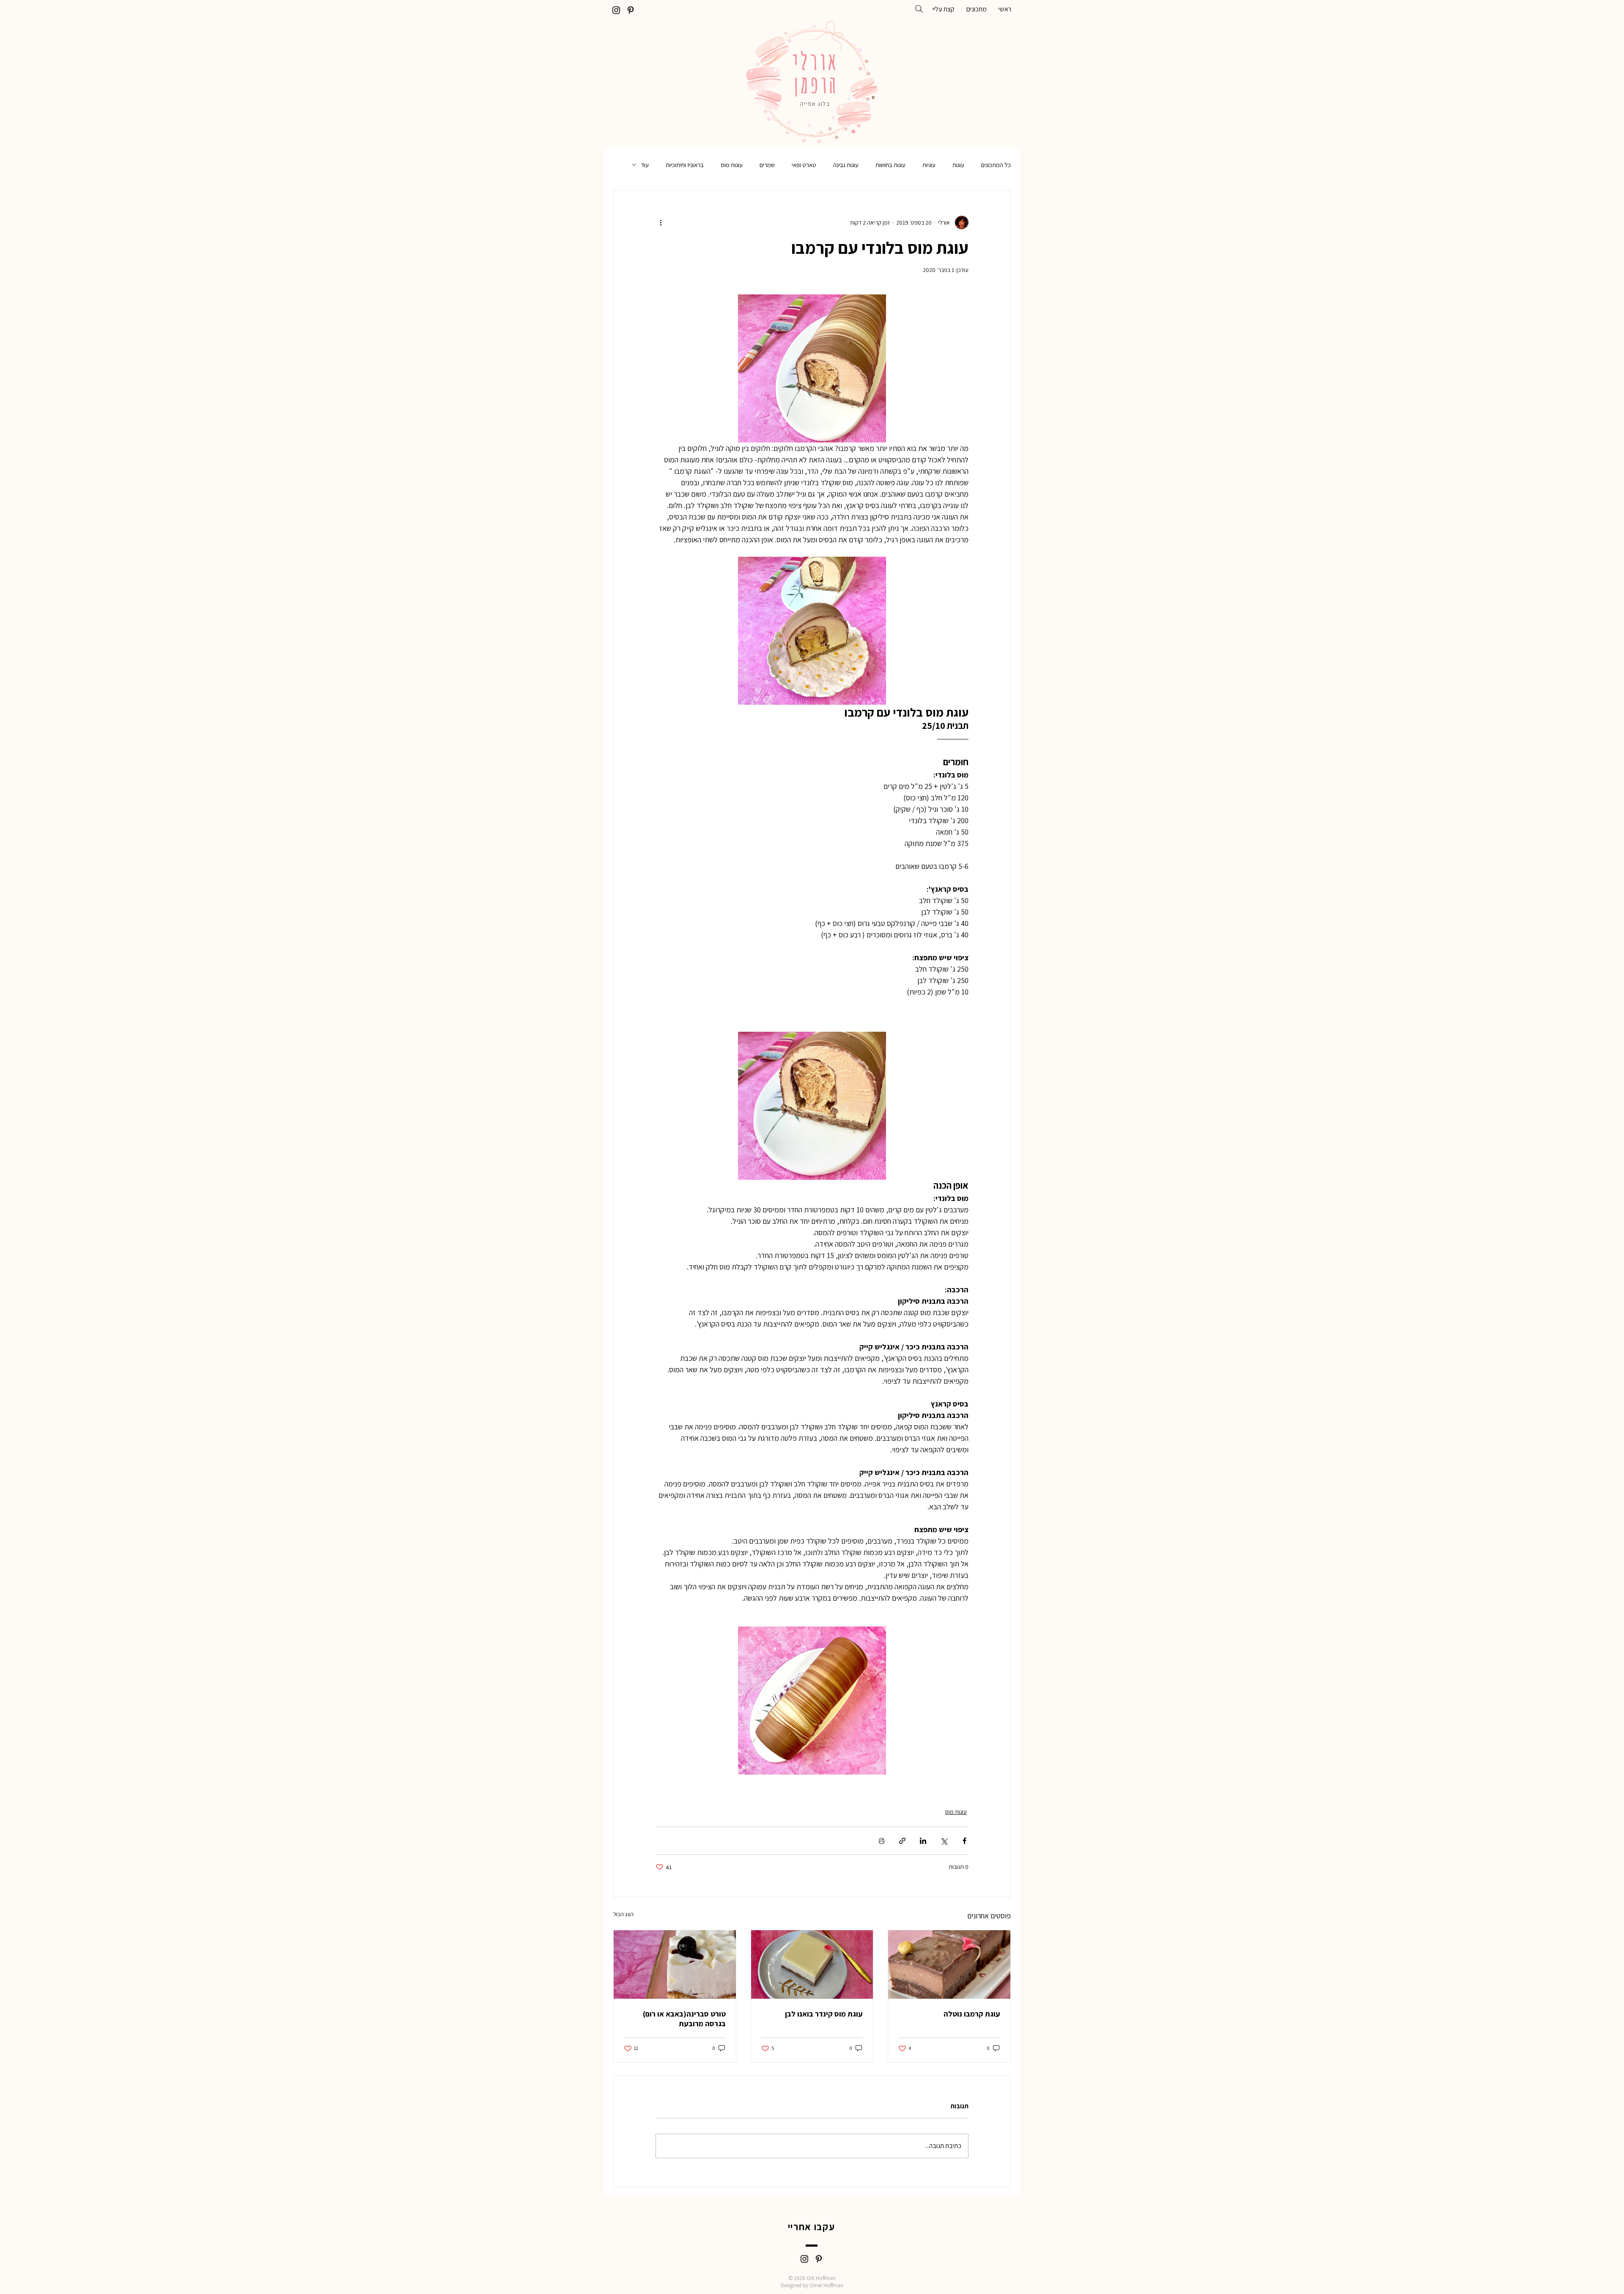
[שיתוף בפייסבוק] (964, 1841)
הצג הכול (623, 1914)
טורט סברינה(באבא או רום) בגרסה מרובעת (684, 2019)
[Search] (919, 9)
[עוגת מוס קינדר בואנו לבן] (812, 1964)
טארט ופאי (804, 165)
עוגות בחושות (890, 165)
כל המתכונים (996, 165)
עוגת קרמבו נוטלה (972, 2014)
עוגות (958, 165)
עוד (645, 165)
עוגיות (929, 165)
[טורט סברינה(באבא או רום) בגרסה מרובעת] (675, 1964)
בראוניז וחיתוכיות (685, 165)
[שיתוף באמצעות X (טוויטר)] (944, 1841)
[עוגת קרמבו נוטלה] (949, 1964)
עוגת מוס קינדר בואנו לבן (824, 2014)
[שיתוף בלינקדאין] (923, 1841)
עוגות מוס (732, 165)
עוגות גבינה (846, 165)
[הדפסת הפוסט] (882, 1841)
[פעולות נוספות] (661, 223)
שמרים (767, 165)
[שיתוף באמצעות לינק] (902, 1841)
